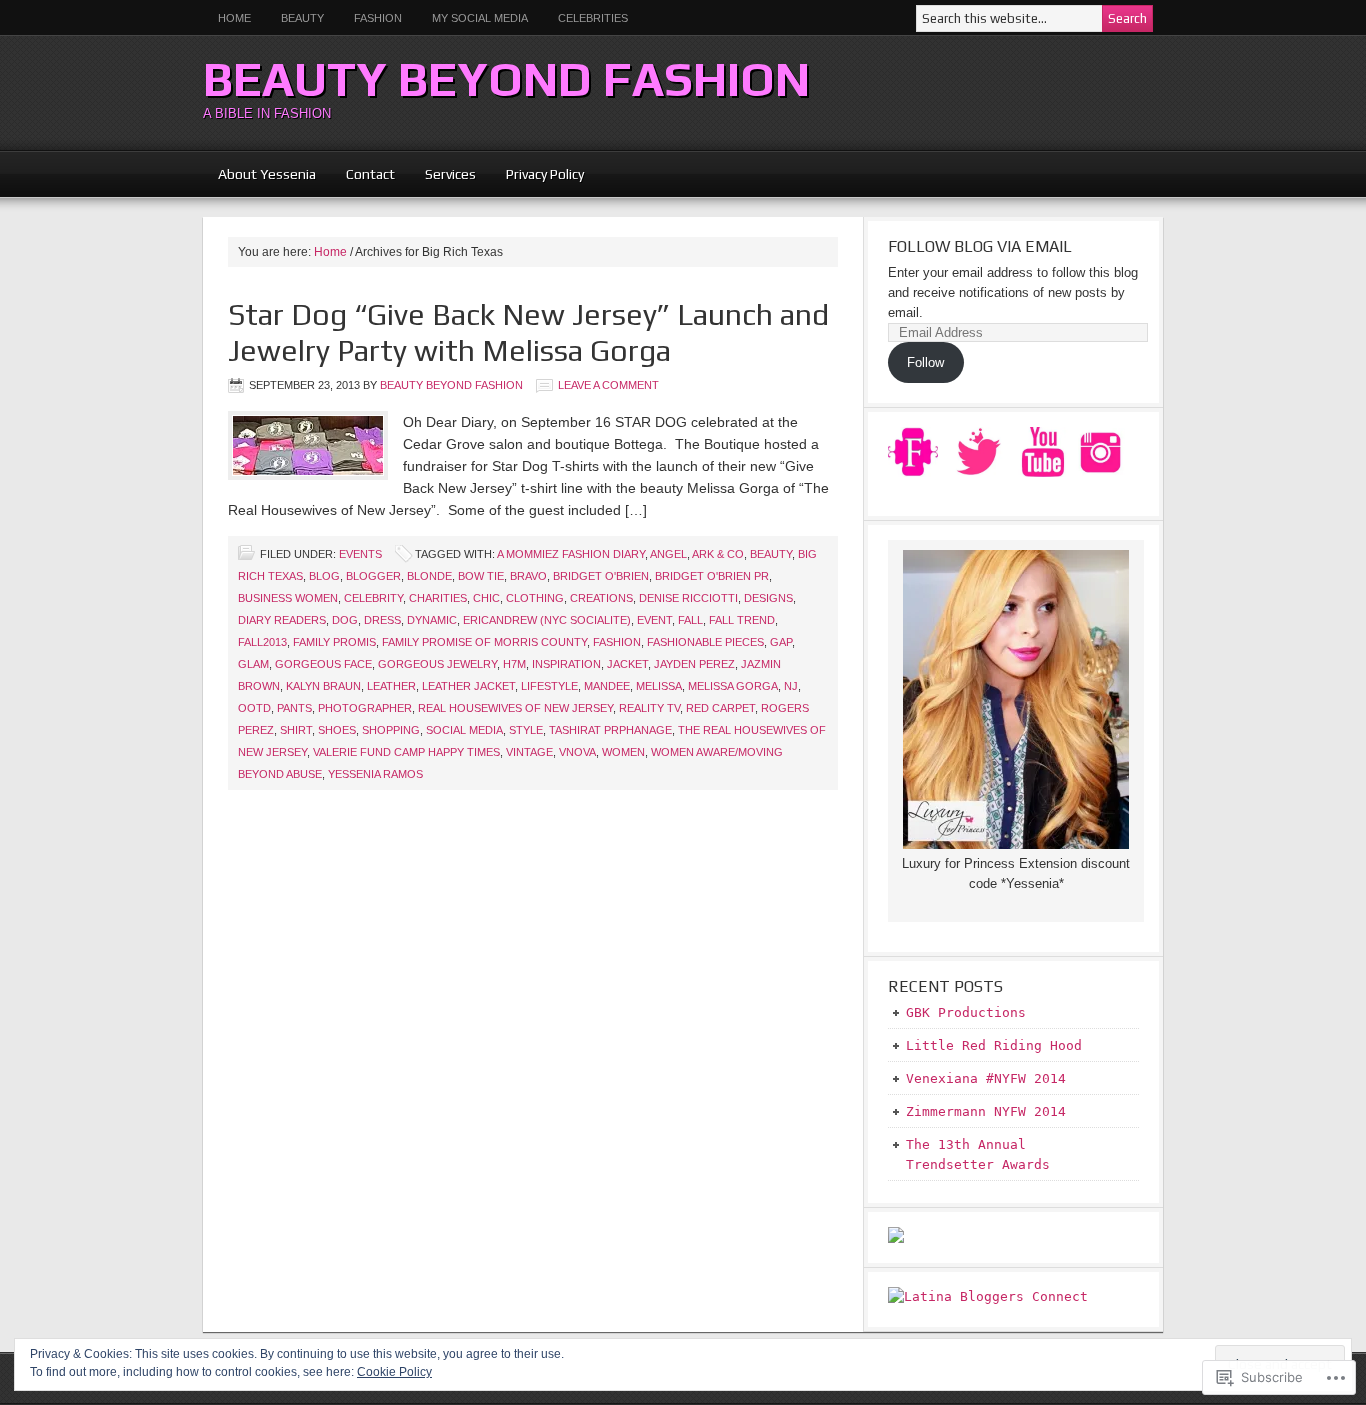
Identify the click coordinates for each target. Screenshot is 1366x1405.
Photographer (365, 708)
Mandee (607, 686)
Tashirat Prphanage (610, 730)
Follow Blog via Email (980, 246)
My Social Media (472, 18)
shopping (391, 730)
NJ (791, 686)
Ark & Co (718, 554)
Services (450, 174)
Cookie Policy (394, 1372)
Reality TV (649, 708)
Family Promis (334, 642)
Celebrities (593, 18)
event (654, 620)
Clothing (535, 598)
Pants (294, 708)
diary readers (282, 620)
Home (234, 18)
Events (360, 554)
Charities (438, 598)
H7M (514, 664)
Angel (668, 554)
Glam (253, 664)
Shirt (296, 730)
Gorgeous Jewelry (437, 664)
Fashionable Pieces (705, 642)
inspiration (566, 664)
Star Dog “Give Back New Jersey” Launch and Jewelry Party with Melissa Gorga (528, 332)
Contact (370, 174)
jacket (627, 664)
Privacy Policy (545, 174)
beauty (771, 554)
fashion (617, 642)
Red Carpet (720, 708)
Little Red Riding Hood (994, 1045)
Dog (345, 620)
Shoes (337, 730)
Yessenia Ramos (375, 774)
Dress (382, 620)
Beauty (295, 18)
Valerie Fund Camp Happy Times (406, 752)
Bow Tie (481, 576)
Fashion (378, 18)
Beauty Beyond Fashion (506, 79)
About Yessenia (267, 174)
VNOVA (577, 752)
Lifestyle (549, 686)
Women (623, 752)
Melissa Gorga (733, 686)
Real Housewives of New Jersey (515, 708)
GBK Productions (966, 1012)
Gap (781, 642)
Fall (690, 620)
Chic (486, 598)
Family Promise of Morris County (484, 642)
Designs (768, 598)
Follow (925, 362)
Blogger (373, 576)
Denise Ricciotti (688, 598)
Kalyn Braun (323, 686)
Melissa (659, 686)
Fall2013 (262, 642)
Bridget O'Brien (601, 576)
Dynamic (432, 620)
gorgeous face (323, 664)
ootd (254, 708)
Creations (601, 598)
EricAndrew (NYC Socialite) (547, 620)
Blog (324, 576)
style (526, 730)
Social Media (464, 730)
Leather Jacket (468, 686)
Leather (391, 686)
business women (288, 598)
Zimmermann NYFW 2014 (986, 1111)
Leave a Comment (608, 385)
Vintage (529, 752)
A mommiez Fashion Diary (571, 554)
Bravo (528, 576)
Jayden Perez (694, 664)
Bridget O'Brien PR (712, 576)
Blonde (429, 576)
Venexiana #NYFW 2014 (986, 1078)
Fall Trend (742, 620)
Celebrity (373, 598)
